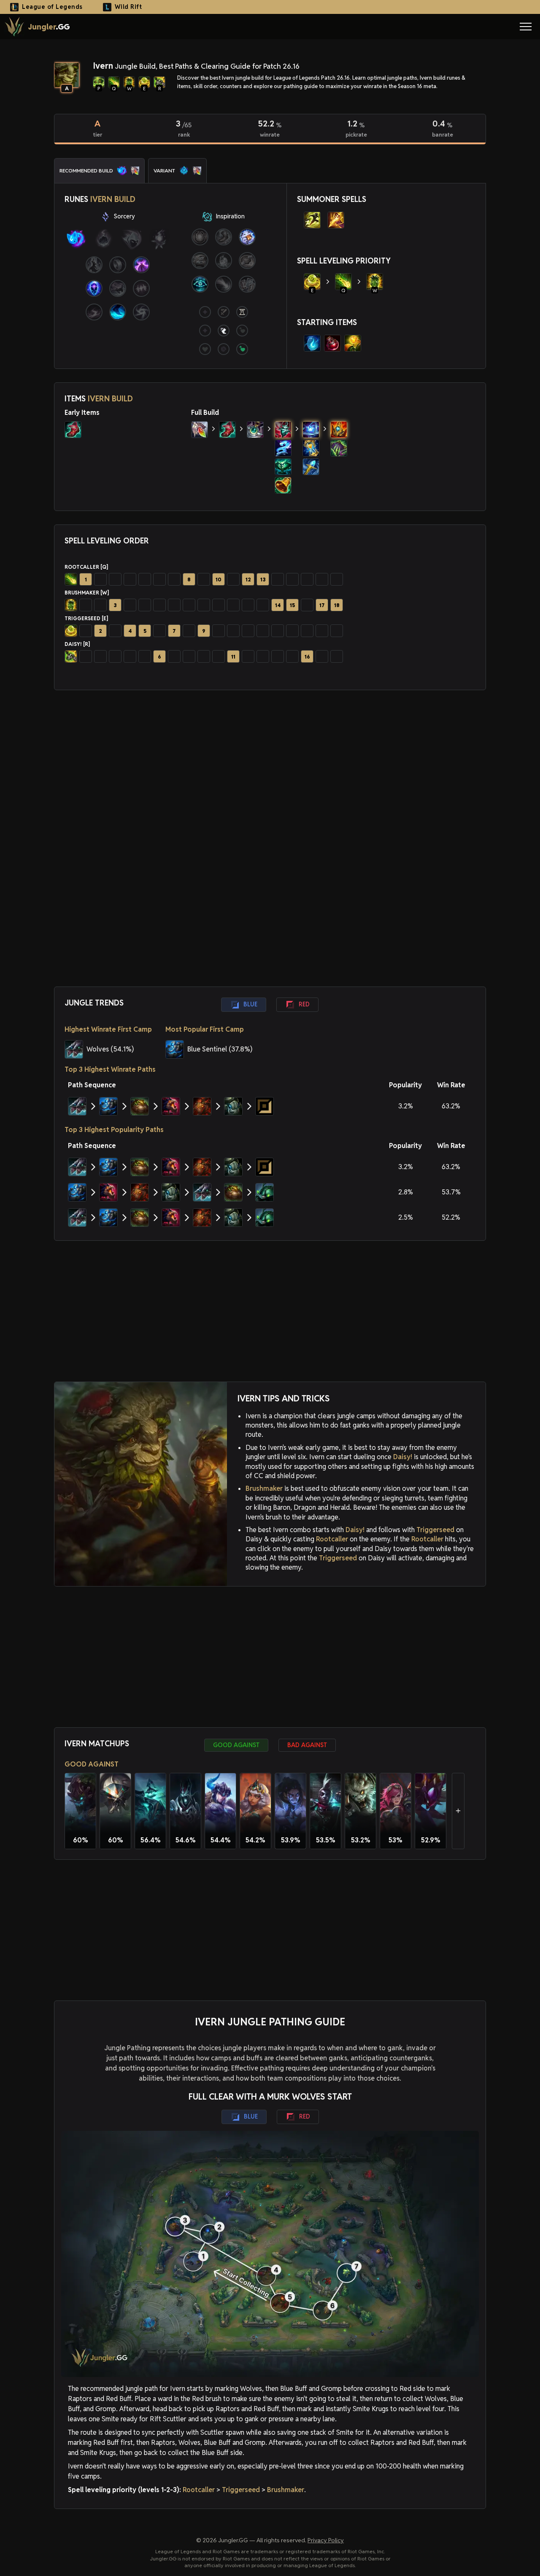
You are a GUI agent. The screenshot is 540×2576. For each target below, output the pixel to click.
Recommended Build (86, 171)
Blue (250, 1004)
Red (304, 1004)
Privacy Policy (326, 2540)
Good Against (236, 1745)
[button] (526, 27)
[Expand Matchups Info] (458, 1811)
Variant (164, 171)
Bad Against (307, 1745)
